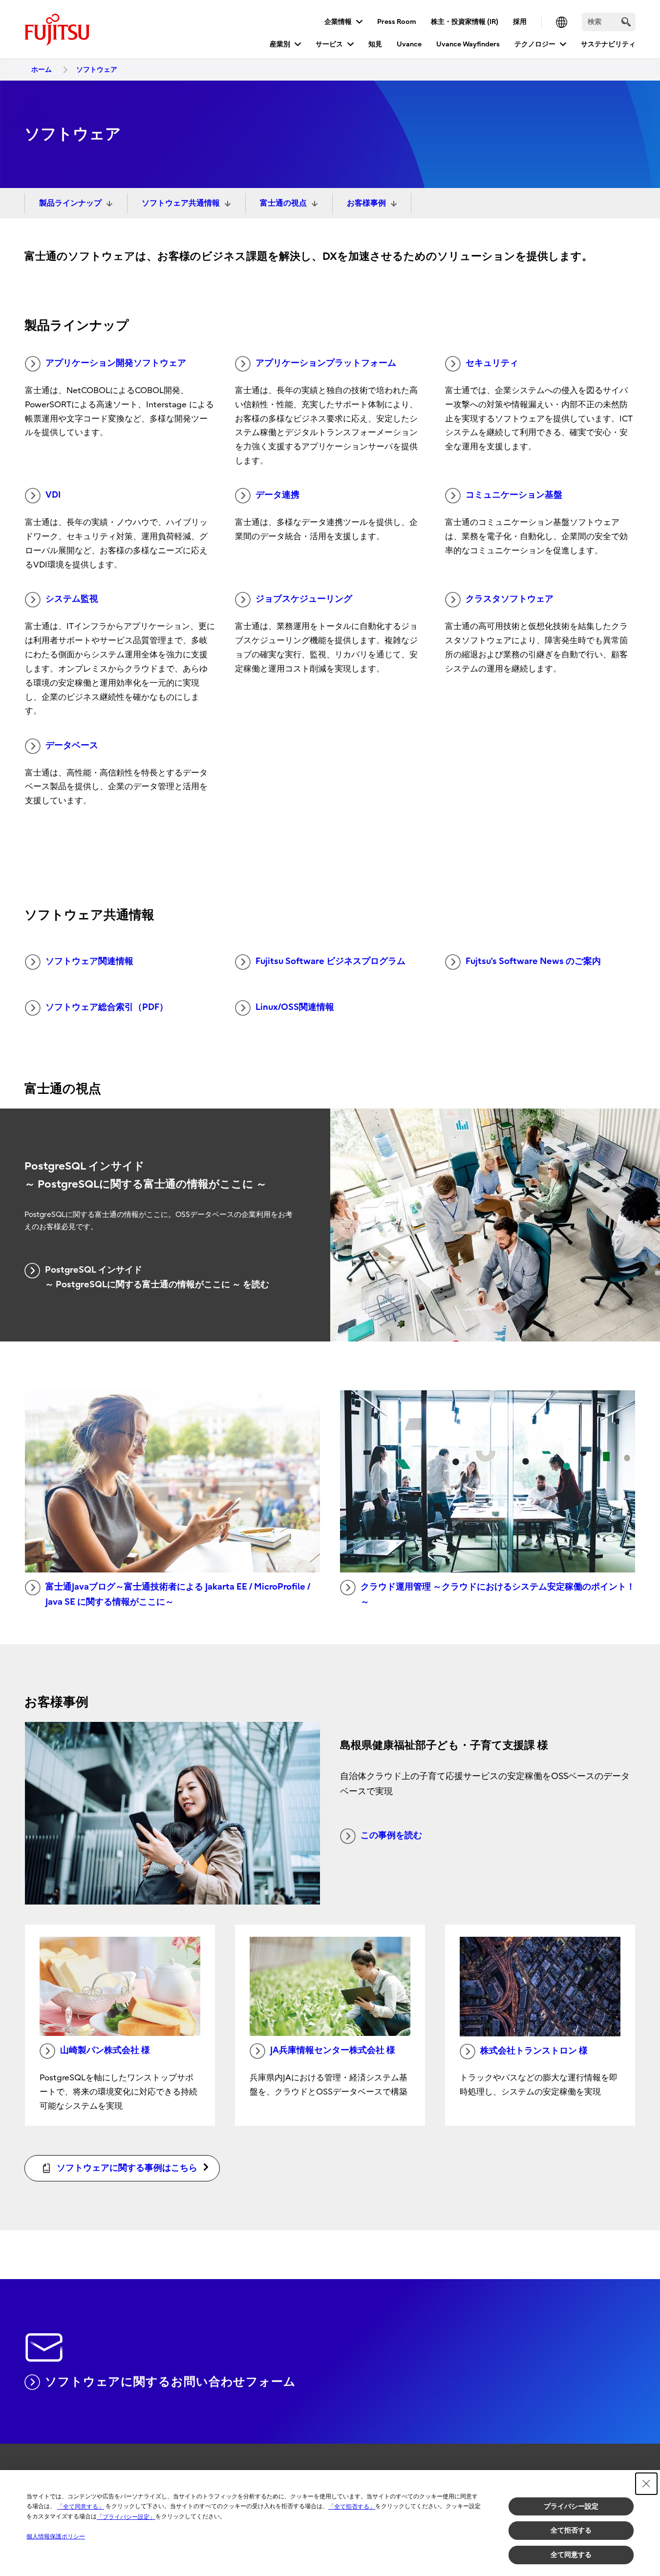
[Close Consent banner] (646, 2484)
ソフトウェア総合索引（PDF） (107, 1007)
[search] (626, 22)
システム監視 (72, 599)
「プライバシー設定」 (126, 2517)
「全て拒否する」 (352, 2507)
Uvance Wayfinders (468, 44)
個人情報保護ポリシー (56, 2536)
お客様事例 (366, 203)
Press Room (397, 22)
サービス (329, 44)
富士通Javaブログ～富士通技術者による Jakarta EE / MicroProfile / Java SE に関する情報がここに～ (178, 1594)
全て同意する (571, 2555)
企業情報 (338, 22)
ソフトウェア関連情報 (89, 961)
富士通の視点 (283, 203)
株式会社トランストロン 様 (534, 2051)
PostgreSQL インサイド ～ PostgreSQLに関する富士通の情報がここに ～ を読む (157, 1278)
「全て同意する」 (81, 2507)
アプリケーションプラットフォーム (326, 363)
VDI (53, 495)
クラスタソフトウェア (510, 599)
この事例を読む (391, 1835)
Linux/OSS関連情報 (295, 1007)
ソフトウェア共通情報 (181, 203)
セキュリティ (492, 363)
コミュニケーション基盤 (514, 495)
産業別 (280, 44)
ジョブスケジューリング (304, 599)
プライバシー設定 (571, 2506)
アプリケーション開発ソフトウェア (116, 363)
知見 (375, 44)
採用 (520, 22)
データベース (72, 745)
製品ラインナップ (70, 203)
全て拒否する (571, 2530)
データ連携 (277, 495)
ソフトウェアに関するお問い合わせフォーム (170, 2382)
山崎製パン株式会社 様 (105, 2050)
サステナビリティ (608, 44)
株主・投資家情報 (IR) (465, 22)
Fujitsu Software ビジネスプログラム (330, 961)
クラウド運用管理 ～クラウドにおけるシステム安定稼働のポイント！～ (498, 1594)
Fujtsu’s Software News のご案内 (533, 961)
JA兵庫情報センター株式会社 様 (333, 2050)
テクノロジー (535, 44)
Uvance (409, 44)
